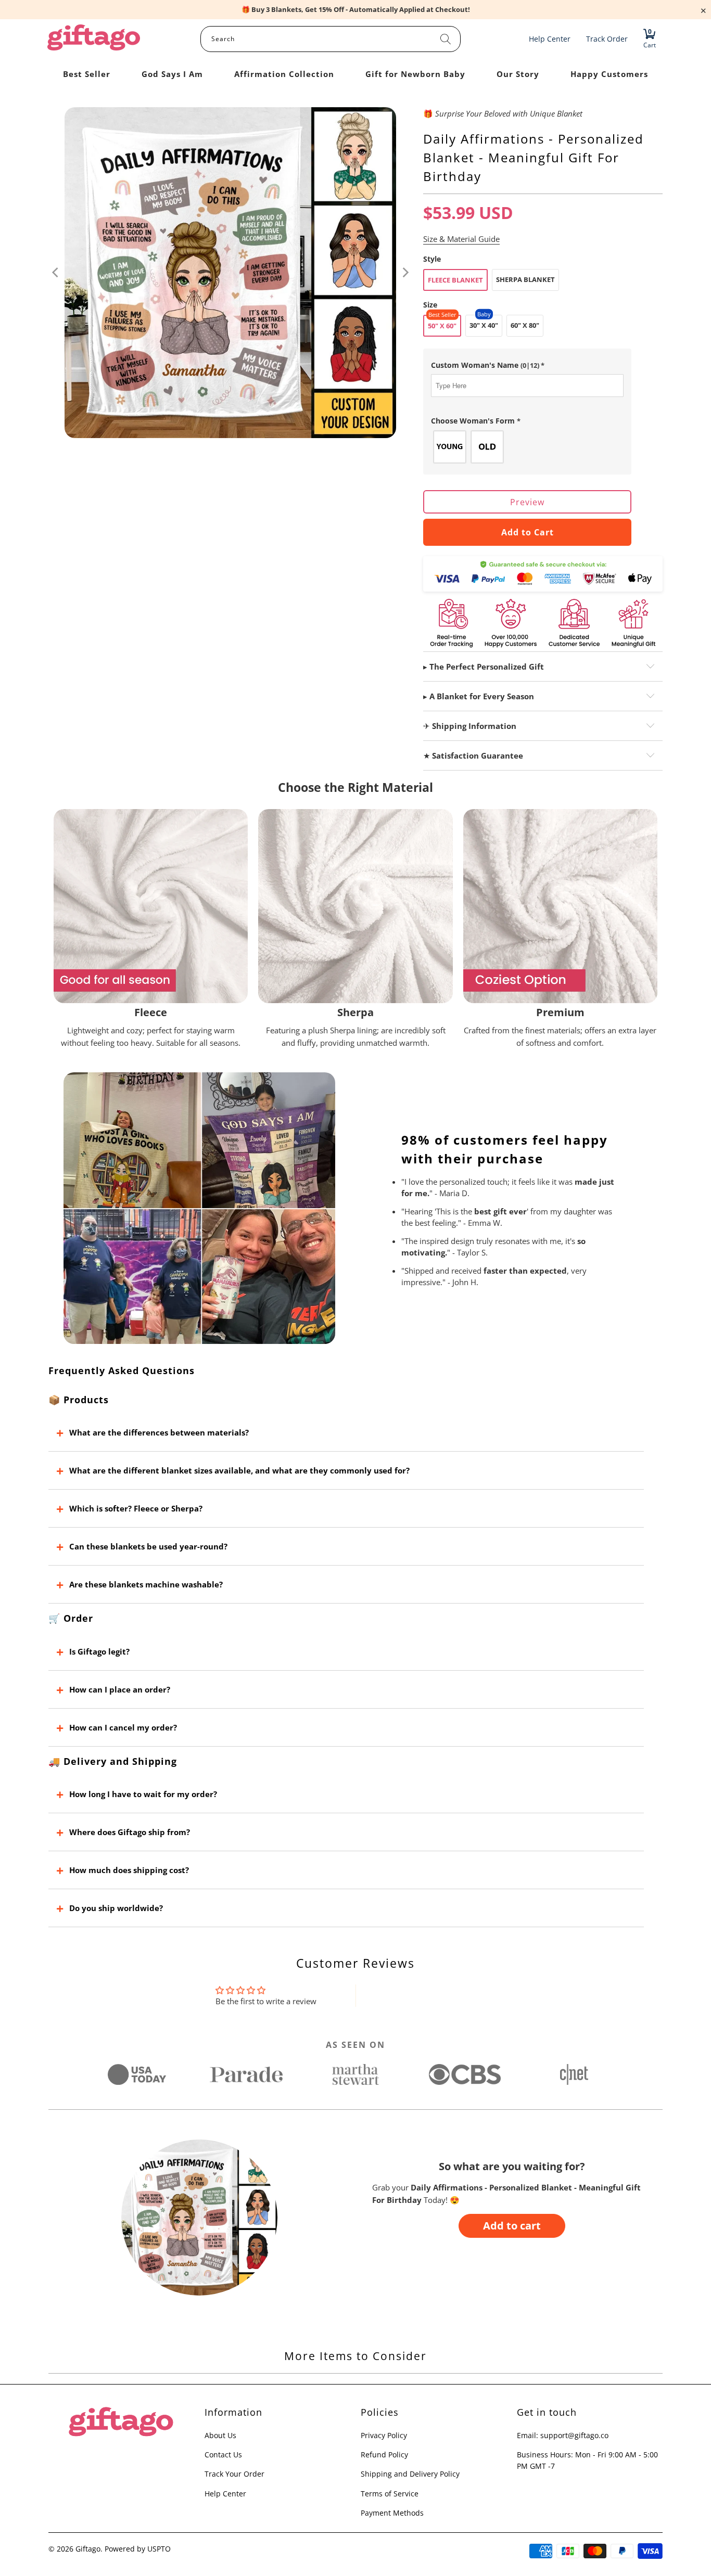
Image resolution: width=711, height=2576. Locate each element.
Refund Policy (384, 2455)
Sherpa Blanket (525, 279)
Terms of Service (390, 2494)
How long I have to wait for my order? (143, 1794)
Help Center (225, 2494)
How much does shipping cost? (129, 1870)
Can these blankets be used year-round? (148, 1546)
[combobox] (331, 39)
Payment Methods (392, 2513)
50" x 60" (442, 326)
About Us (220, 2435)
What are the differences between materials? (159, 1432)
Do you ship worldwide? (116, 1908)
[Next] (405, 273)
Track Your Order (234, 2474)
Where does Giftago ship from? (130, 1832)
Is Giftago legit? (99, 1651)
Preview (527, 502)
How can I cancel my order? (123, 1727)
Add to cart (512, 2226)
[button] (527, 365)
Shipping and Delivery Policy (410, 2474)
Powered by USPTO (138, 2549)
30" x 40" (484, 325)
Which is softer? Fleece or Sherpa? (136, 1508)
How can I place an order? (120, 1689)
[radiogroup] (527, 447)
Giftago (88, 2549)
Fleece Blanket (455, 280)
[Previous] (56, 273)
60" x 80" (525, 325)
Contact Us (223, 2455)
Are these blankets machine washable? (146, 1584)
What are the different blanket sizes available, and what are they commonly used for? (239, 1470)
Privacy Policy (384, 2435)
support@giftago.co (574, 2435)
